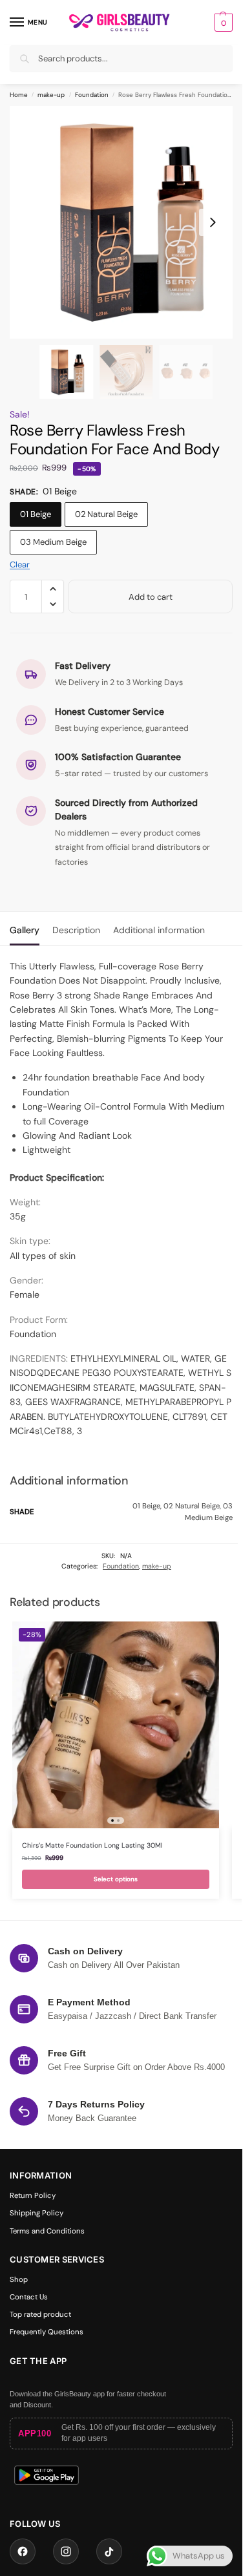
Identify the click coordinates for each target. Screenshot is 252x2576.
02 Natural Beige (106, 514)
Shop (19, 2280)
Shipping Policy (37, 2213)
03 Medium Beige (53, 542)
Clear (20, 565)
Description (76, 930)
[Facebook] (23, 2551)
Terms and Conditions (47, 2231)
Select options (116, 1879)
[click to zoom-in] (126, 222)
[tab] (25, 929)
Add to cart (151, 597)
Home (19, 95)
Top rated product (40, 2315)
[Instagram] (66, 2551)
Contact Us (29, 2297)
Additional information (159, 930)
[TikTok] (109, 2551)
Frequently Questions (47, 2332)
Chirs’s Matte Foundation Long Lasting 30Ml (92, 1845)
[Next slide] (213, 222)
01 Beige (36, 514)
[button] (222, 23)
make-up (51, 95)
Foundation (92, 95)
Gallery (25, 930)
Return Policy (33, 2196)
